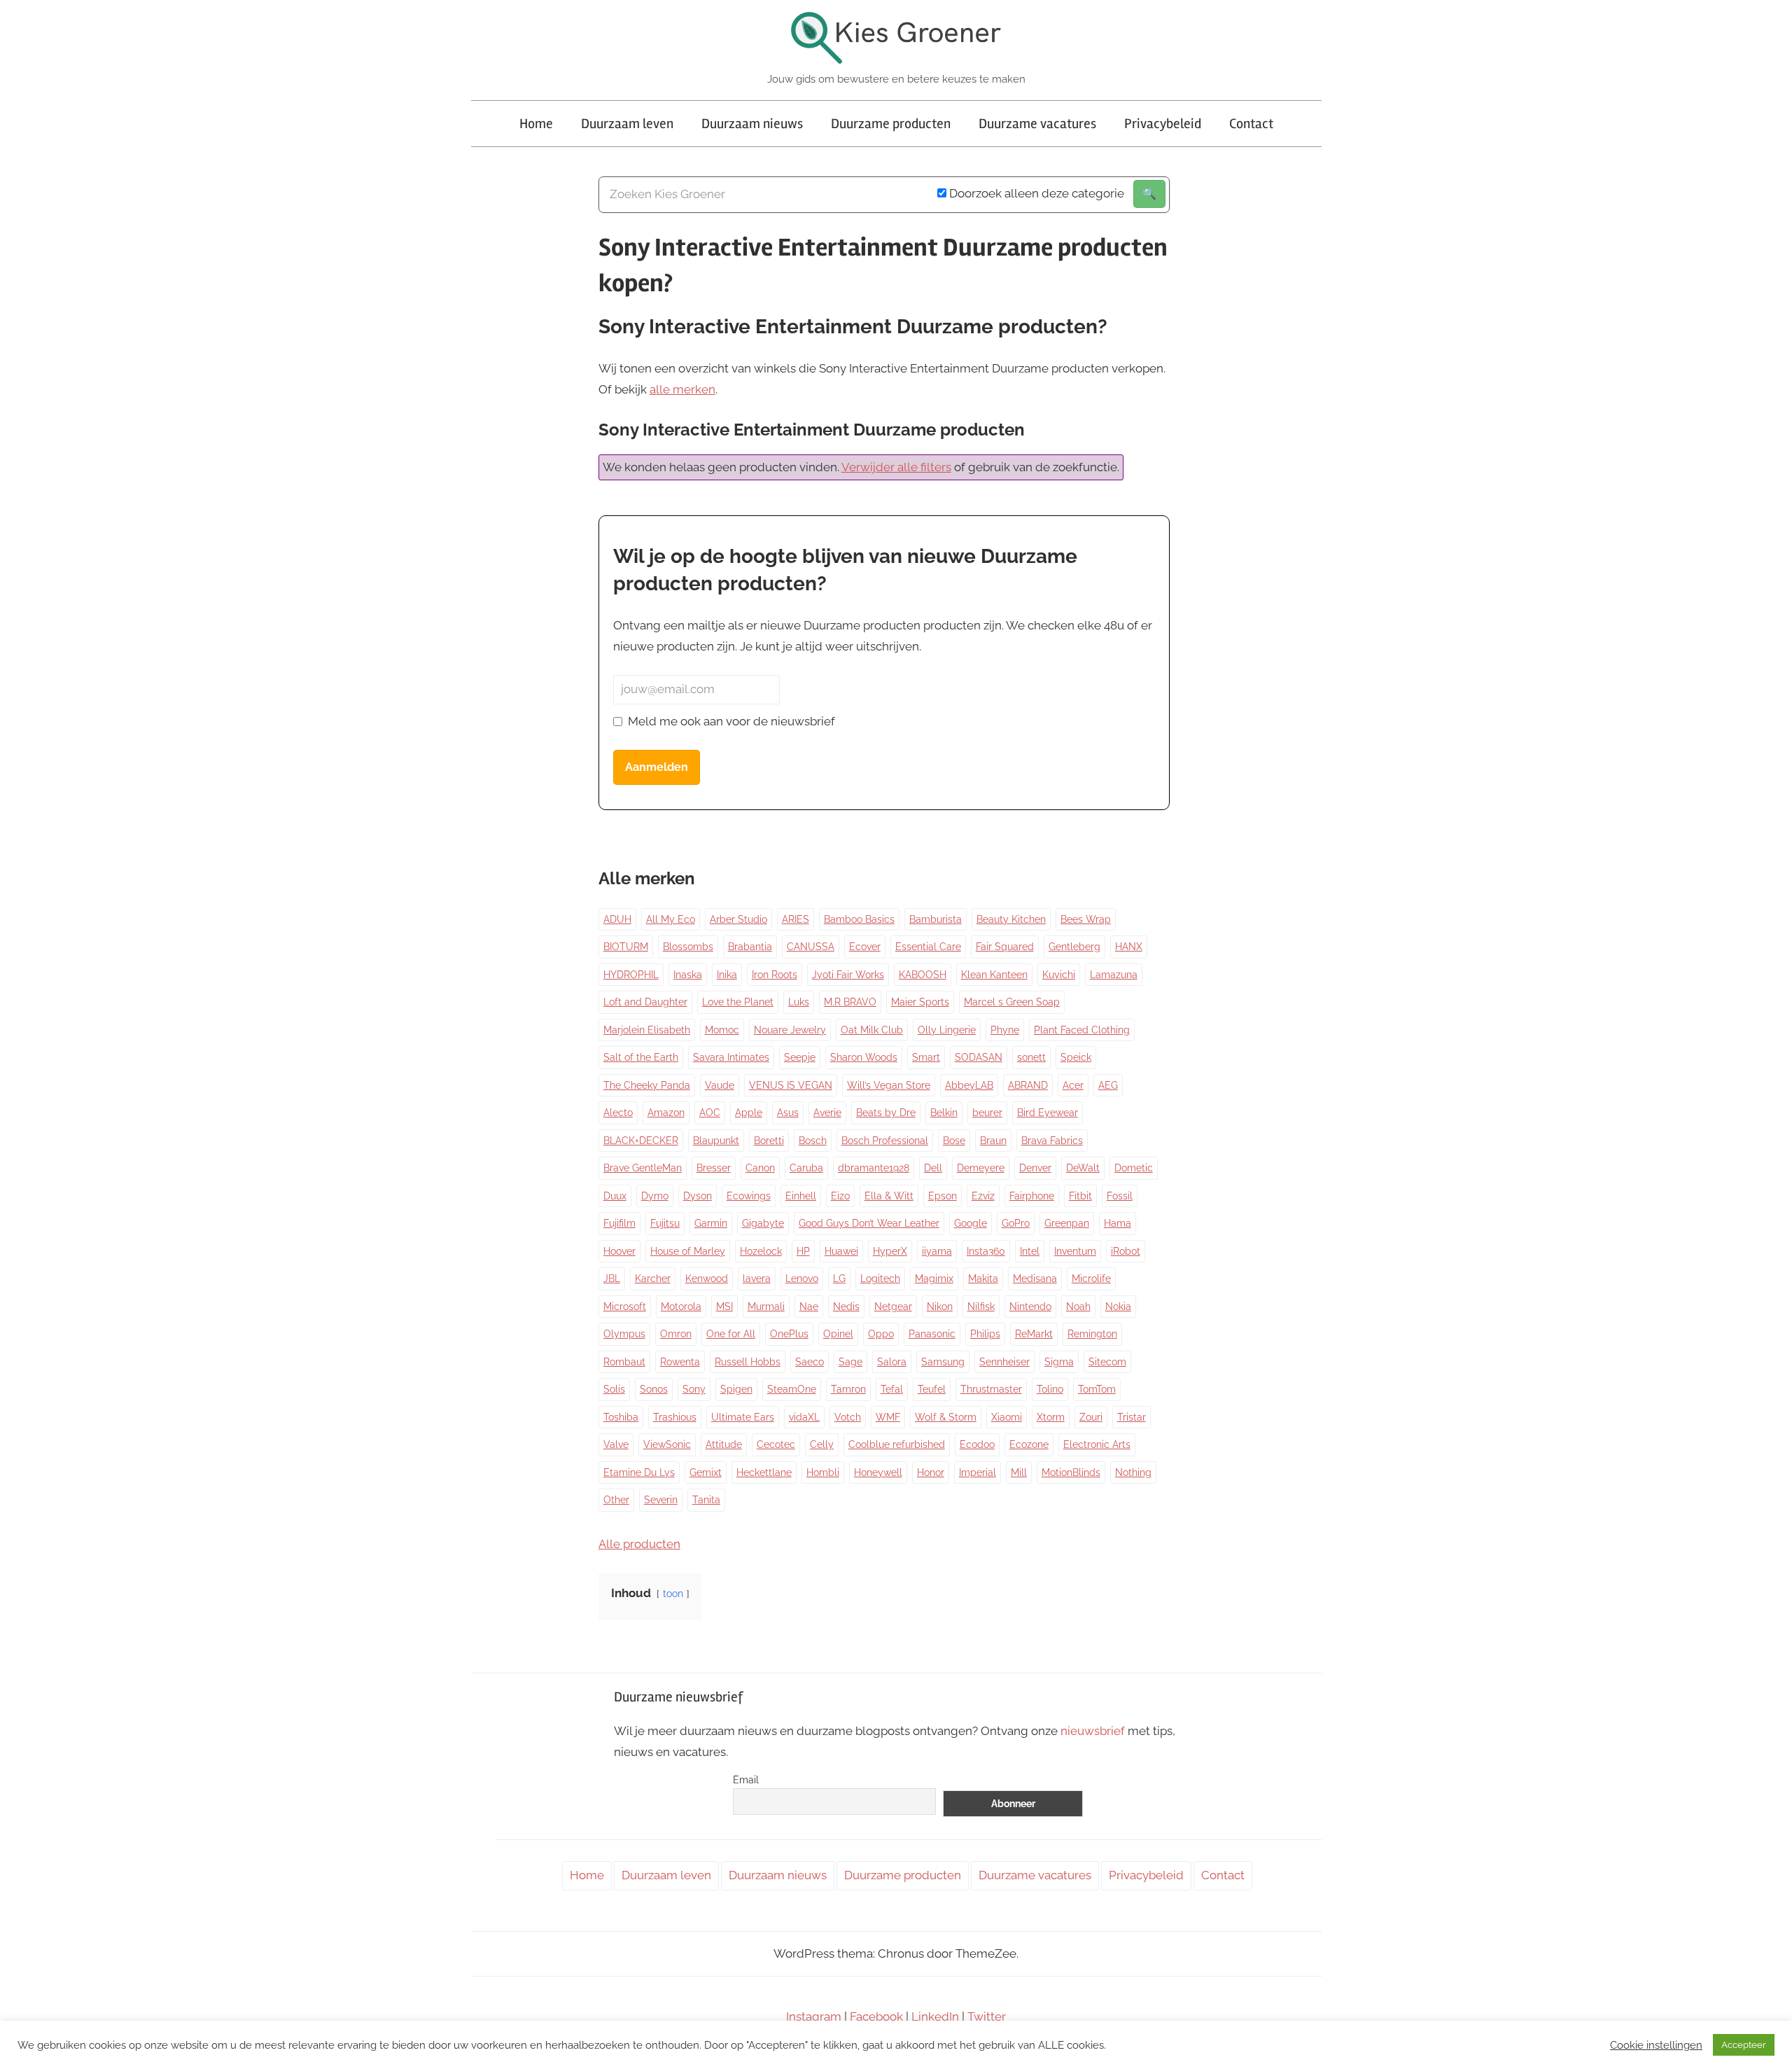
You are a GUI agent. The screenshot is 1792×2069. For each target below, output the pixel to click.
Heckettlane (764, 1472)
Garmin (711, 1223)
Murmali (766, 1307)
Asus (788, 1113)
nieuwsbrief (1093, 1731)
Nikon (940, 1307)
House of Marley (688, 1251)
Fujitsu (665, 1223)
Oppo (881, 1334)
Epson (943, 1196)
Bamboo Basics (859, 919)
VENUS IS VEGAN (791, 1085)
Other (616, 1500)
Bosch (813, 1141)
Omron (676, 1334)
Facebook (876, 2016)
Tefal (892, 1389)
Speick (1076, 1057)
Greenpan (1067, 1223)
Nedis (846, 1307)
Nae (809, 1307)
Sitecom (1107, 1362)
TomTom (1097, 1389)
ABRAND (1028, 1085)
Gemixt (706, 1472)
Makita (983, 1279)
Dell (933, 1168)
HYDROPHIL (631, 975)
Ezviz (983, 1196)
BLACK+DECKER (641, 1141)
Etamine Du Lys (639, 1472)
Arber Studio (738, 919)
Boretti (769, 1141)
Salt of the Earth (641, 1057)
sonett (1031, 1057)
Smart (926, 1057)
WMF (888, 1417)
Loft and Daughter (645, 1002)
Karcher (653, 1279)
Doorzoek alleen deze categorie (1035, 193)
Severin (661, 1500)
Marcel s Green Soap (1012, 1002)
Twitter (987, 2016)
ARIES (796, 919)
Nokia (1118, 1307)
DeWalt (1083, 1168)
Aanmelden (657, 767)
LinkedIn (935, 2016)
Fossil (1120, 1196)
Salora (892, 1362)
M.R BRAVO (850, 1002)
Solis (614, 1389)
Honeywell (878, 1472)
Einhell (801, 1196)
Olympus (624, 1334)
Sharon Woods (864, 1057)
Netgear (893, 1307)
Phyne (1005, 1030)
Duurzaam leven (627, 124)
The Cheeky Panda (647, 1085)
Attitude (724, 1444)
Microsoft (625, 1307)
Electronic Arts (1097, 1444)
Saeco (810, 1362)
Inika (727, 975)
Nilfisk (981, 1307)
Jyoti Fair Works (848, 975)
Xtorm (1051, 1417)
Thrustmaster (991, 1389)
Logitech (880, 1279)
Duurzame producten (891, 124)
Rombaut (624, 1362)
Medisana (1035, 1279)
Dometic (1134, 1168)
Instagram (814, 2016)
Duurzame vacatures (1037, 124)
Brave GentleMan (643, 1168)
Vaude (720, 1085)
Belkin (944, 1113)
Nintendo (1030, 1307)
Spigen (736, 1389)
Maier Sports (920, 1002)
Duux (615, 1196)
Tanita (706, 1500)
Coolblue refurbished (897, 1444)
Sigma (1059, 1362)
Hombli (823, 1472)
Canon (760, 1168)
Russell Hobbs (748, 1362)
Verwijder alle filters (896, 467)
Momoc (722, 1030)
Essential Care (928, 947)
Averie (827, 1113)
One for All (731, 1334)
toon (673, 1594)
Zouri (1091, 1417)
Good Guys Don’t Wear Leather (869, 1223)
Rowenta (680, 1362)
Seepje (800, 1057)
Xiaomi (1007, 1417)
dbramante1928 (874, 1168)
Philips (985, 1334)
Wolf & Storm (946, 1417)
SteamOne (792, 1389)
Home (536, 124)
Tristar (1132, 1417)
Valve (616, 1444)
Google (971, 1223)
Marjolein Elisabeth (647, 1030)
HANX (1129, 947)
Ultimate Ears (743, 1417)
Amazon (666, 1113)
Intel (1030, 1251)
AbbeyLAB (969, 1085)
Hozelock (761, 1251)
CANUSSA (811, 947)
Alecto (618, 1113)
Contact (1251, 124)
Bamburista (936, 919)
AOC (710, 1113)
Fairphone (1032, 1196)
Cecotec (776, 1444)
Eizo (840, 1196)
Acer (1073, 1085)
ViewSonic (667, 1444)
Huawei (841, 1251)
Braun (993, 1141)
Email (746, 1780)
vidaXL (804, 1417)
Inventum (1075, 1251)
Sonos (654, 1389)
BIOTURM (626, 947)
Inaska (688, 975)
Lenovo (802, 1279)
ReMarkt (1034, 1334)
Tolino (1050, 1389)
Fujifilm (619, 1223)
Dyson (698, 1196)
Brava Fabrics (1052, 1141)
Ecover (865, 947)
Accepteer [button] (1744, 2045)
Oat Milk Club (872, 1030)
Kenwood (707, 1279)
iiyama (937, 1251)
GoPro (1016, 1223)
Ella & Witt (889, 1196)
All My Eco (671, 919)
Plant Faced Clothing (1082, 1030)
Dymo (655, 1196)
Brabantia (750, 947)
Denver (1035, 1168)
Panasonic (932, 1334)
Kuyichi (1059, 975)
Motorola (681, 1307)
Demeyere (981, 1168)
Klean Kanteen (994, 975)
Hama (1118, 1223)
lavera (757, 1279)
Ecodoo (977, 1444)
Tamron (848, 1389)
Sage (850, 1362)
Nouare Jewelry (790, 1030)
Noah (1078, 1307)
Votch (848, 1417)
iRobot (1126, 1251)
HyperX (890, 1251)
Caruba (806, 1168)
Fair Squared (1005, 947)
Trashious (675, 1417)
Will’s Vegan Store (889, 1085)
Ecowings (749, 1196)
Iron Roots (775, 975)
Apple (749, 1113)
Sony (694, 1389)
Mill (1019, 1472)
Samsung (943, 1362)
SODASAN (979, 1057)
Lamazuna (1114, 975)
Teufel (932, 1389)
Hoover (619, 1251)
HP (803, 1251)
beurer (987, 1113)
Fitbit (1080, 1196)
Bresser (714, 1168)
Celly (822, 1444)
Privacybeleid (1163, 124)
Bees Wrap (1086, 919)
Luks (799, 1002)
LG (839, 1279)
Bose (954, 1141)
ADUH (617, 919)
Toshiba (621, 1417)
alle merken (682, 389)
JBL (612, 1279)
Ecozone (1029, 1444)
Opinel (838, 1334)
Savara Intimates (731, 1057)
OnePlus (789, 1334)
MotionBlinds (1071, 1472)
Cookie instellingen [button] (1656, 2045)
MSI (724, 1307)
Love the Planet (738, 1002)
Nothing (1133, 1472)
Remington (1092, 1334)
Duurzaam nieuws (752, 124)
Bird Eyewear (1048, 1113)
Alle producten (639, 1544)
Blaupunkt (716, 1141)
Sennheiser (1004, 1362)
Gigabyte (763, 1223)
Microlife (1091, 1279)
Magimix (934, 1279)
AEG (1108, 1085)
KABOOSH (923, 975)
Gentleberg (1074, 947)
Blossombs (688, 947)
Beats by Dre (886, 1113)
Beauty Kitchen (1011, 919)
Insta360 (986, 1251)
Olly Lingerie (947, 1030)
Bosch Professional (885, 1141)
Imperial (978, 1472)
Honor (931, 1472)
